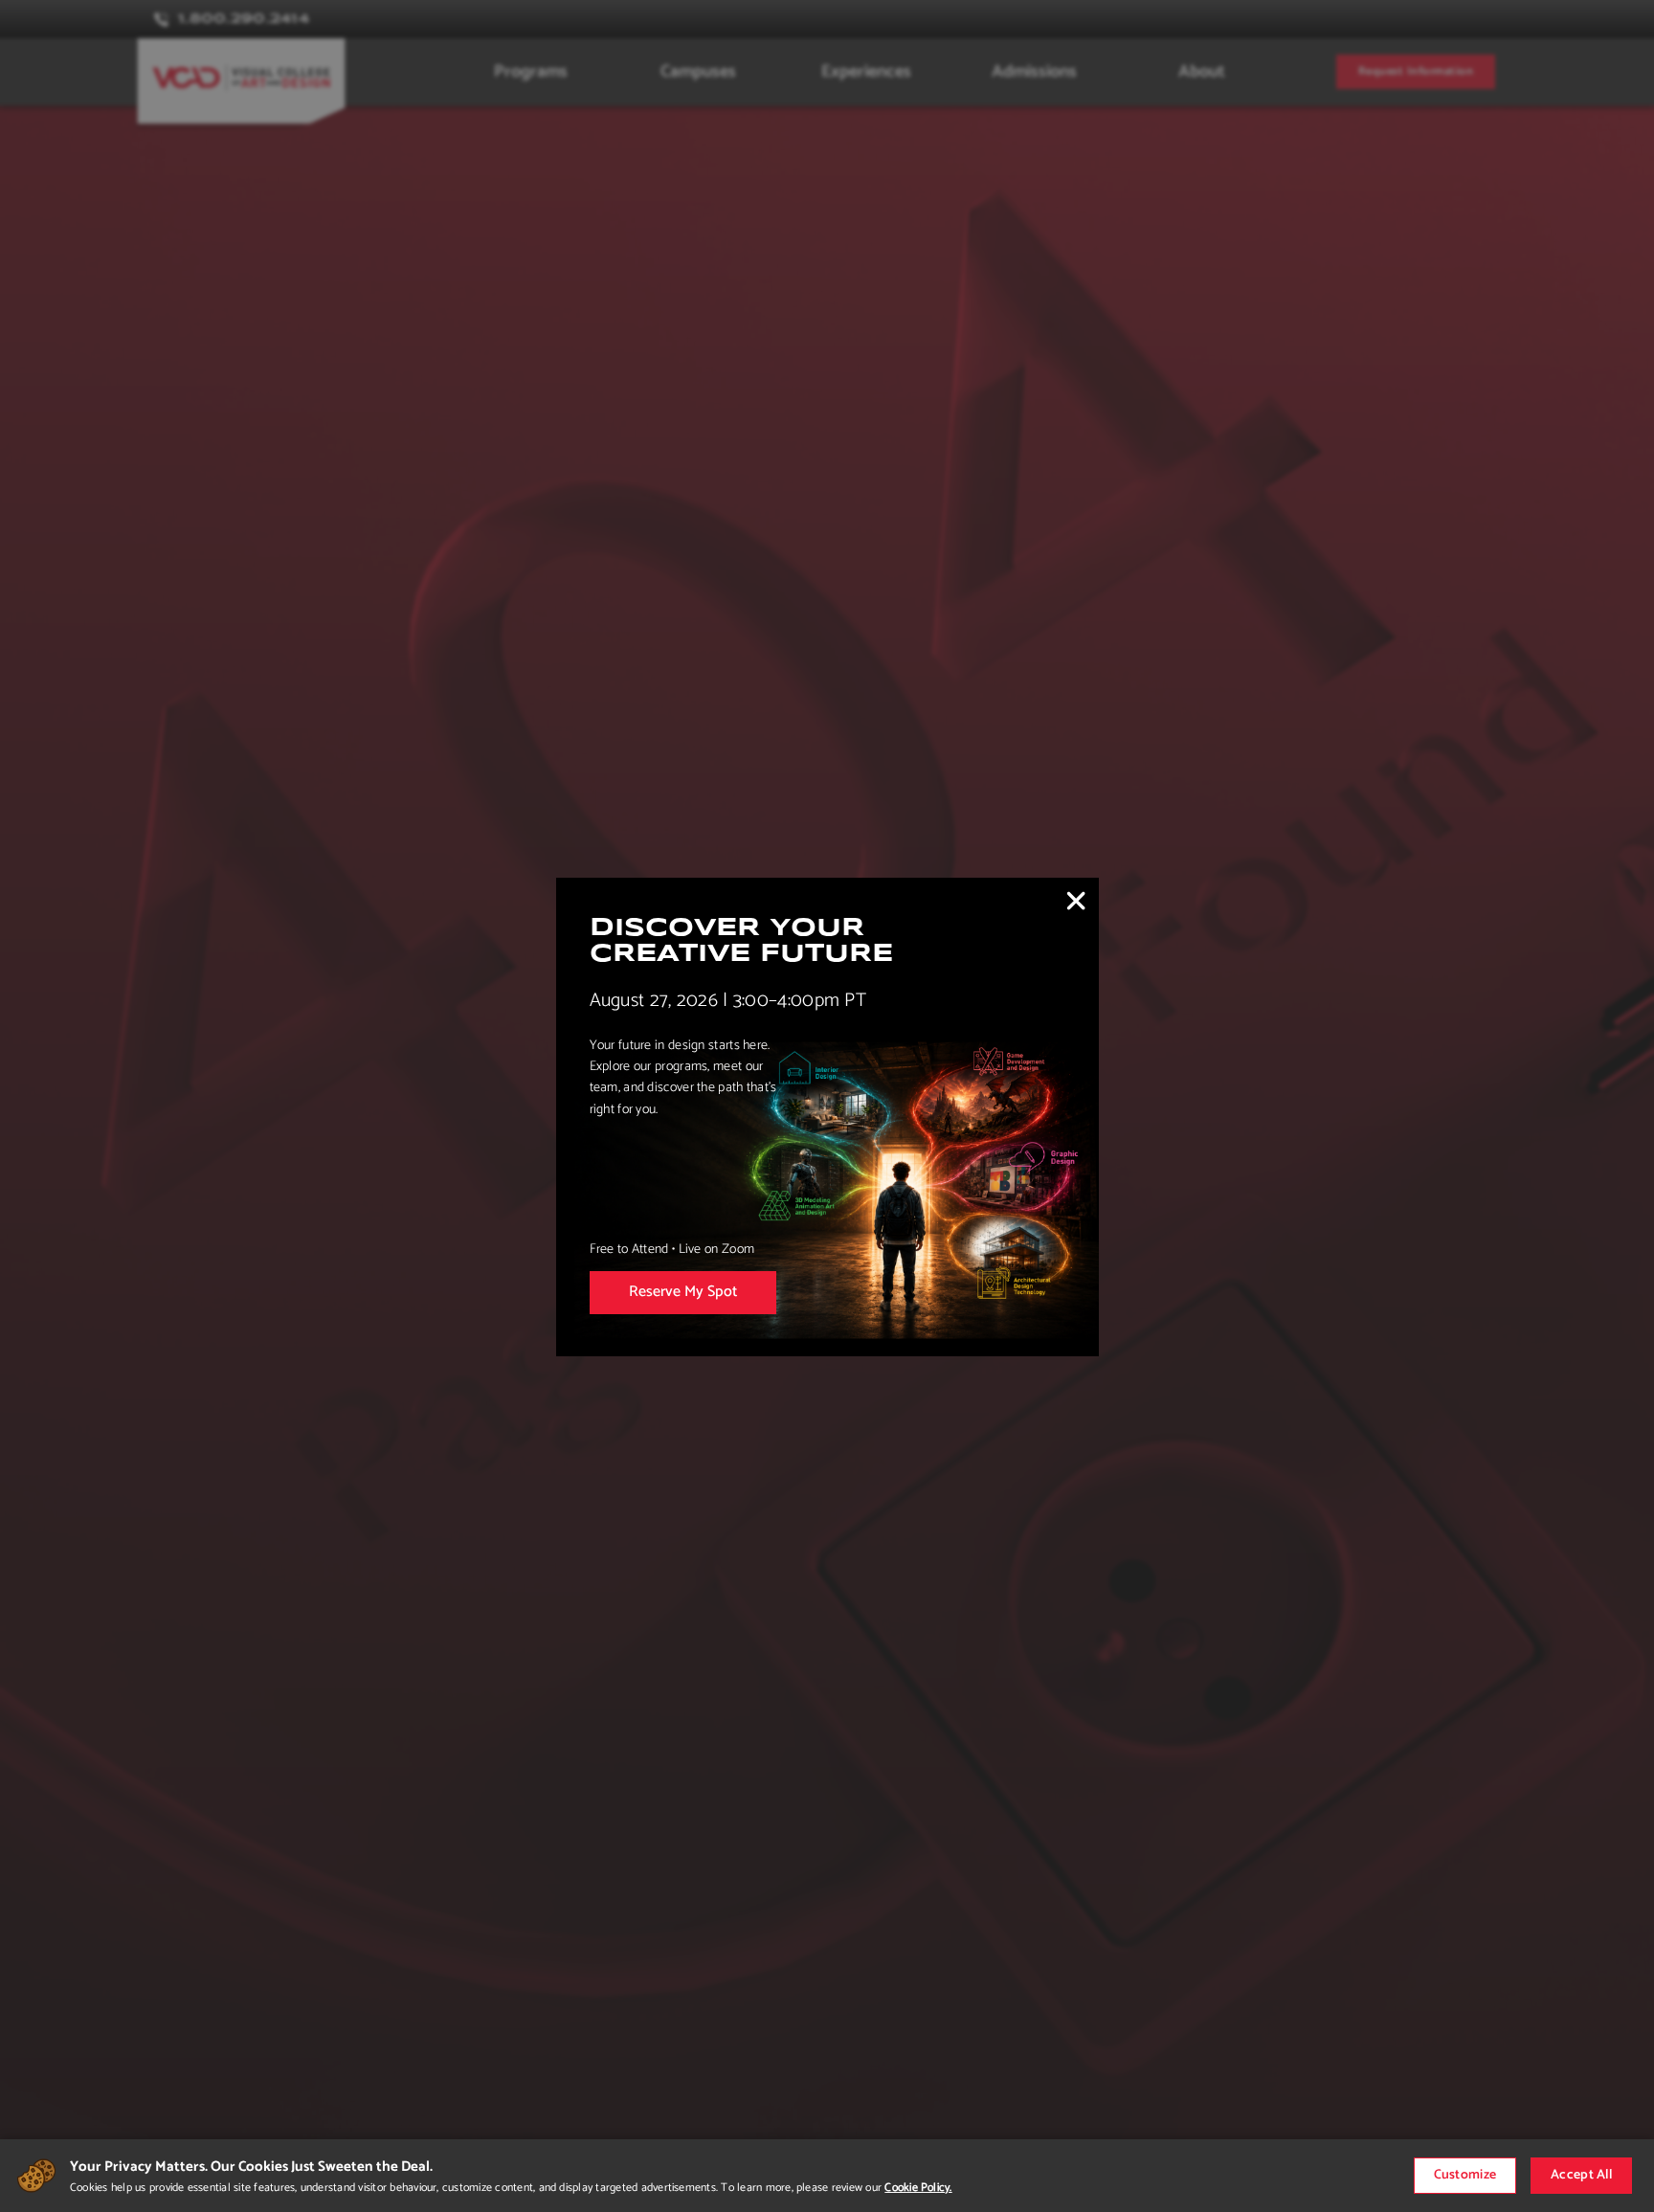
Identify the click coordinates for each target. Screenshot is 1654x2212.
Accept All (1581, 2175)
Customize (1465, 2175)
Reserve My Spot (683, 1292)
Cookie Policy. (918, 2188)
